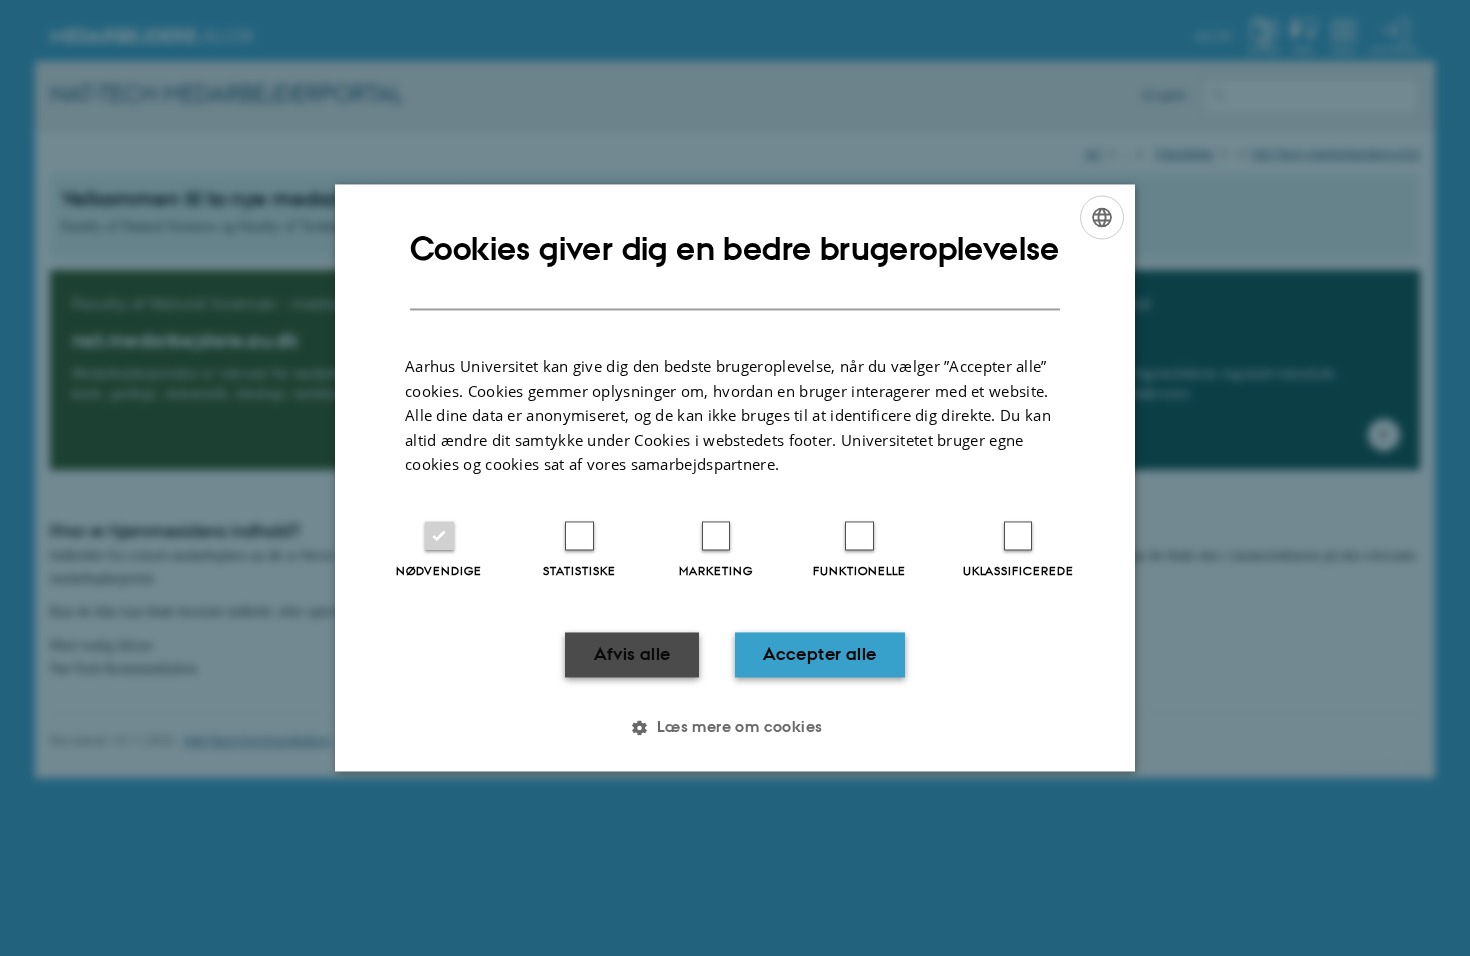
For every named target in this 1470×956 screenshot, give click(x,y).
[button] (734, 728)
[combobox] (1102, 217)
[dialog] (735, 477)
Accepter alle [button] (819, 654)
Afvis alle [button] (632, 654)
